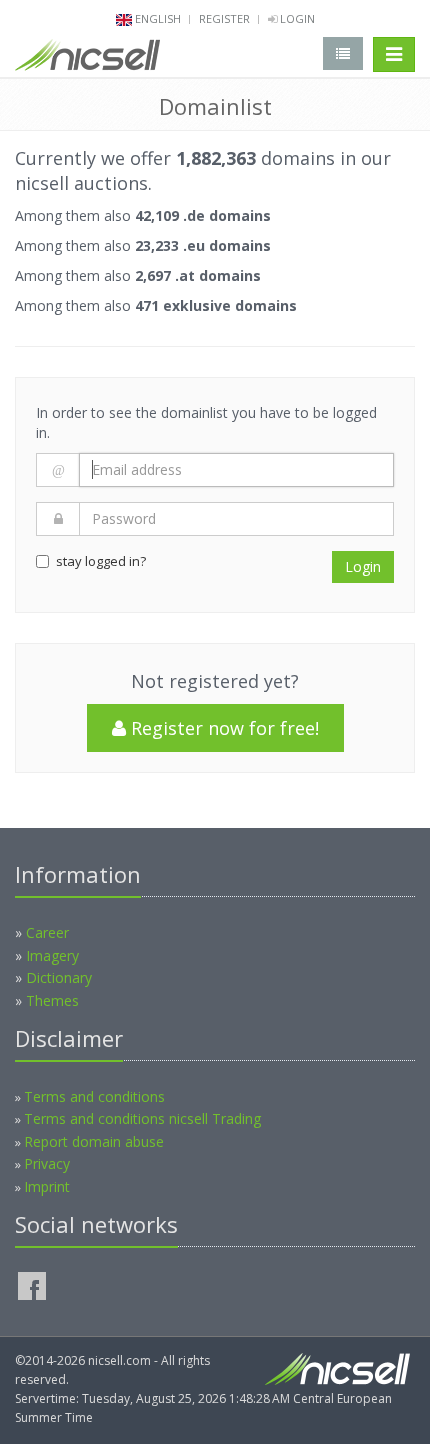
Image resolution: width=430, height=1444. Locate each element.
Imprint (47, 1186)
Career (47, 932)
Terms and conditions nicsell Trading (142, 1118)
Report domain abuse (94, 1141)
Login (296, 18)
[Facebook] (32, 1286)
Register (224, 18)
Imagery (52, 955)
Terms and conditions (94, 1096)
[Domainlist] (343, 53)
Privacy (47, 1163)
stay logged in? (101, 561)
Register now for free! (222, 728)
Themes (52, 1000)
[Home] (87, 59)
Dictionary (59, 977)
